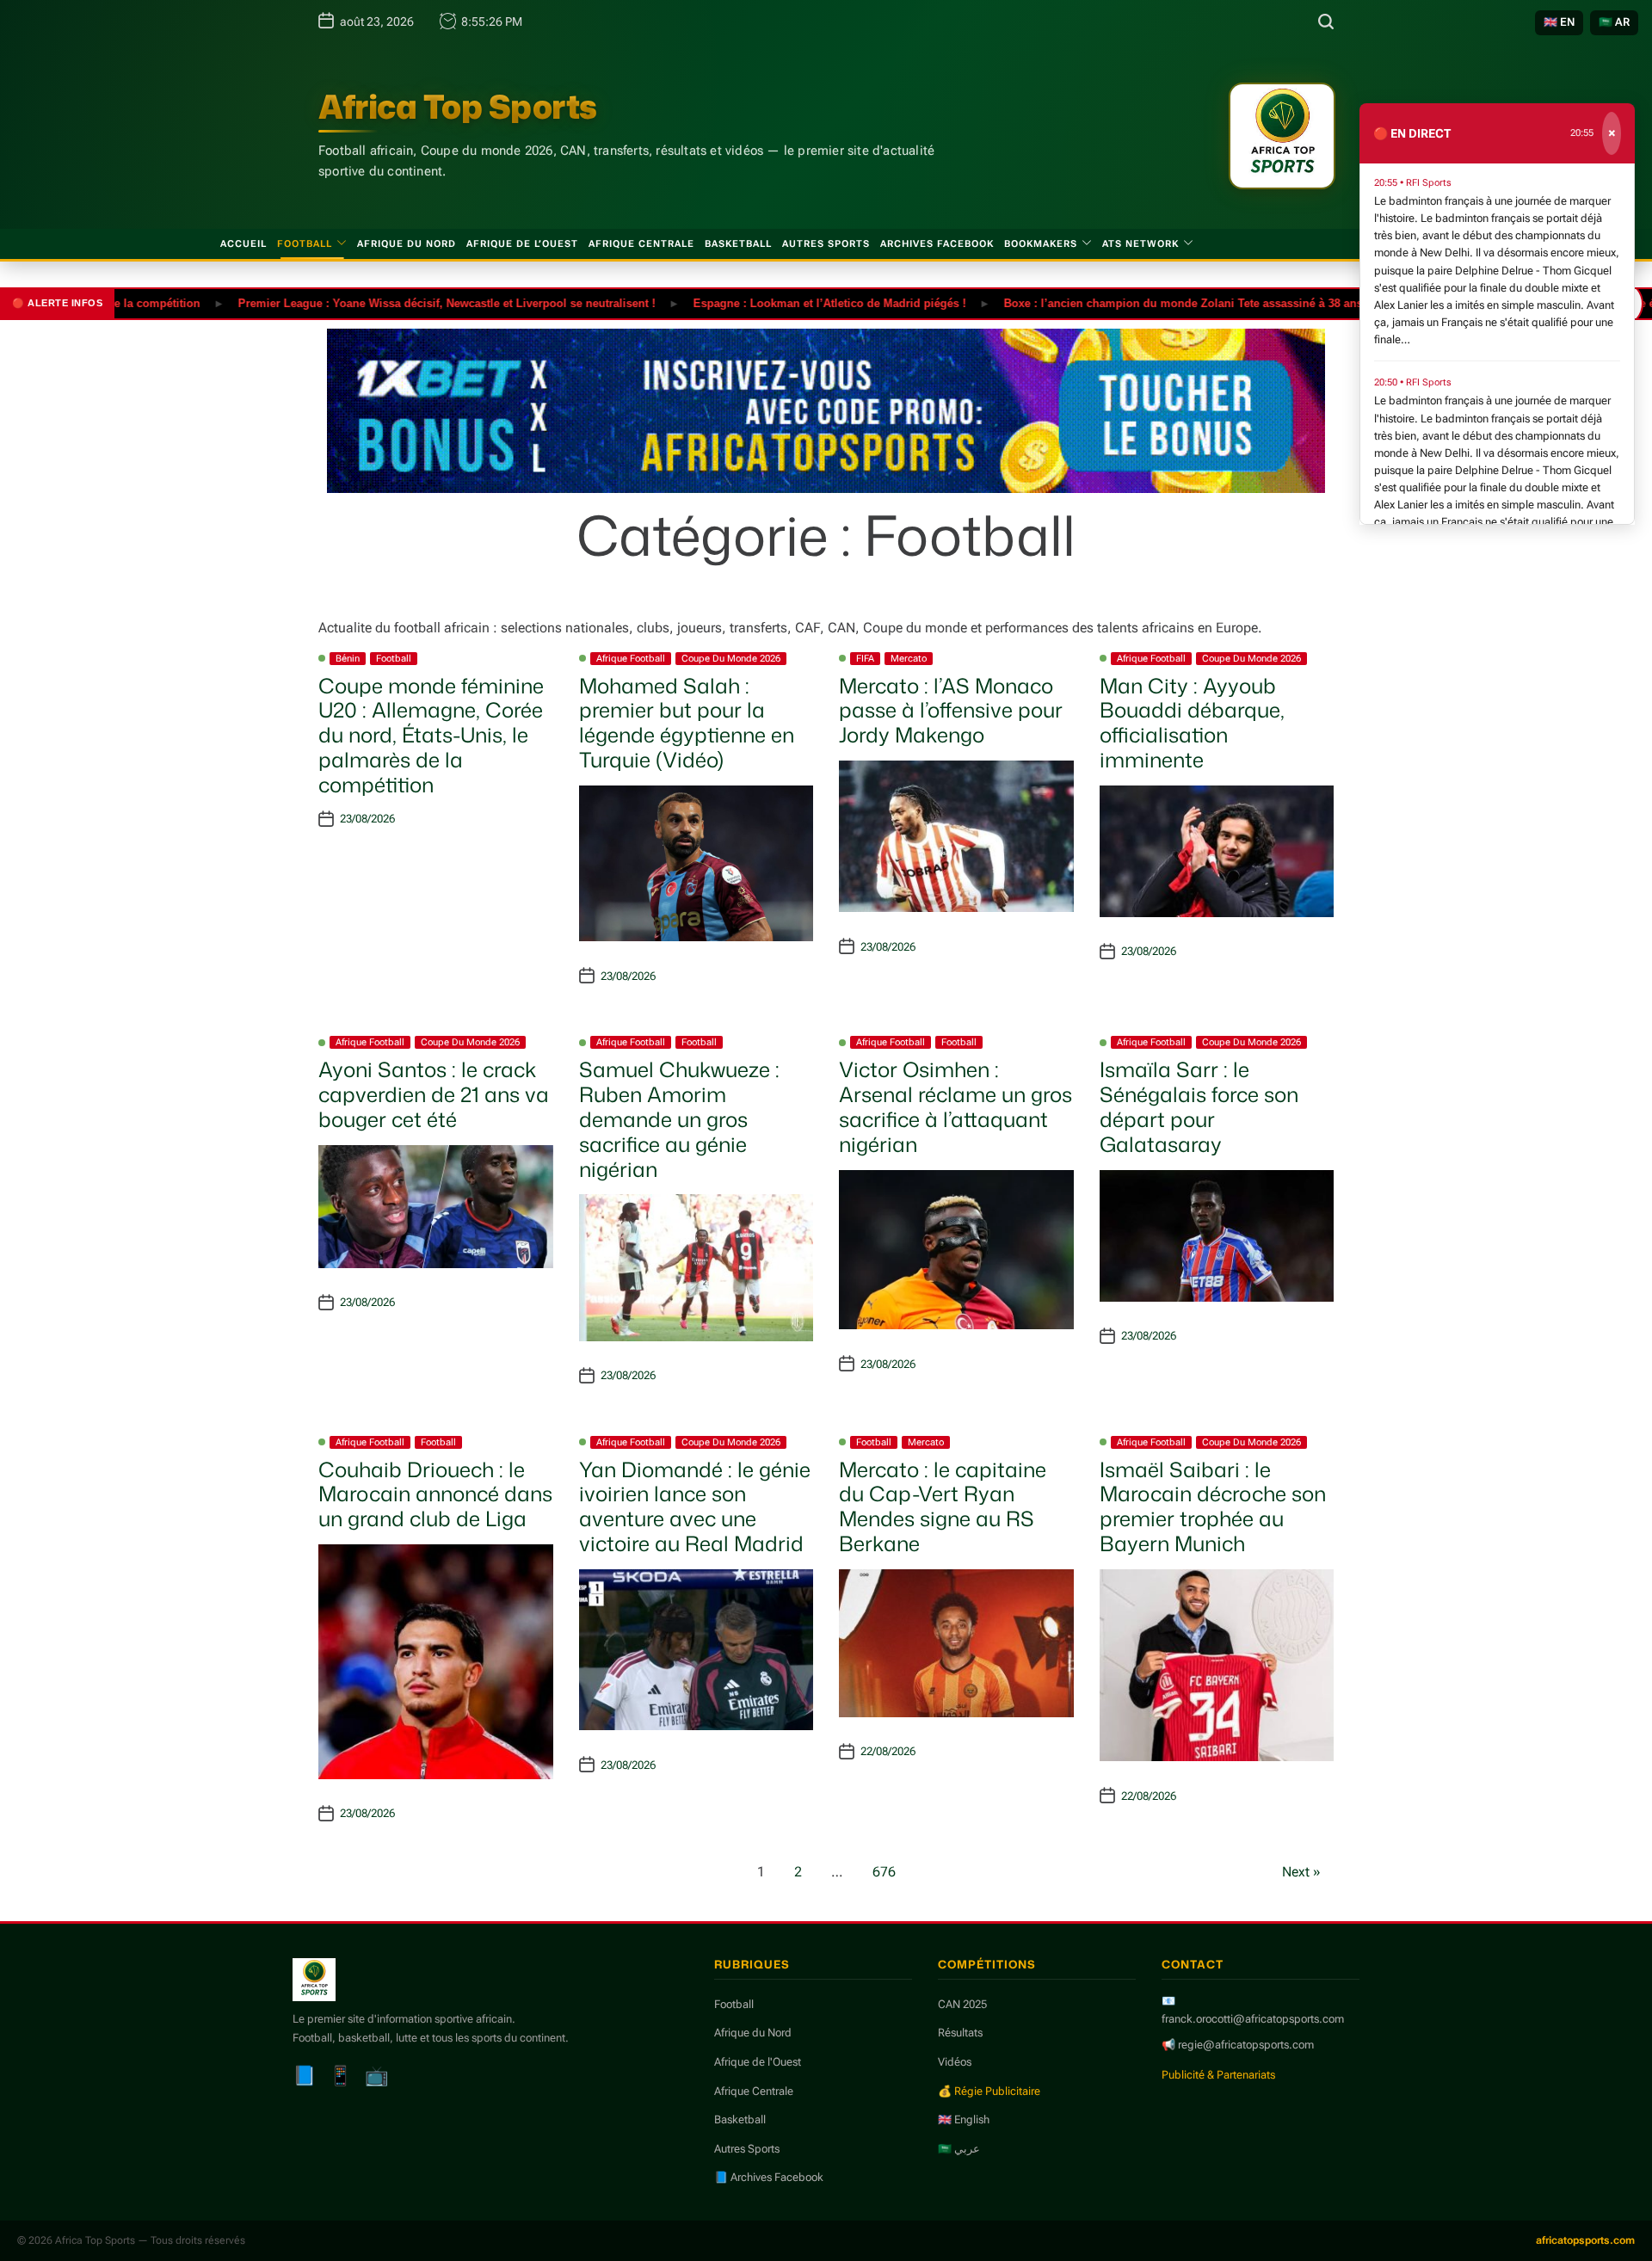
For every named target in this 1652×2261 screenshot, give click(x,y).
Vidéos (955, 2062)
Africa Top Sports (458, 107)
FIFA (865, 659)
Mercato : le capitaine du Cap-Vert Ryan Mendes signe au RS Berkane (943, 1506)
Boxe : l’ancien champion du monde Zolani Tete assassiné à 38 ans (1129, 302)
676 (884, 1872)
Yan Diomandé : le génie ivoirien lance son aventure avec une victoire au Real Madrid (695, 1506)
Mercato (909, 659)
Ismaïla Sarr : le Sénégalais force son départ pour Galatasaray (1199, 1106)
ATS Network (1140, 244)
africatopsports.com (1585, 2240)
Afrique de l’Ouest (522, 244)
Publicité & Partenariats (1218, 2075)
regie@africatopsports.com (1246, 2045)
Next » (1301, 1872)
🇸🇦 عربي (959, 2149)
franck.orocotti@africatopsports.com (1253, 2019)
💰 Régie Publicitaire (989, 2091)
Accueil (243, 244)
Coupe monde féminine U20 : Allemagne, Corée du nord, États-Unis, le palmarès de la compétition (431, 735)
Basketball (738, 244)
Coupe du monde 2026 (731, 659)
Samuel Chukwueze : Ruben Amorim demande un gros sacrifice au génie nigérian (679, 1119)
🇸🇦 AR (1614, 22)
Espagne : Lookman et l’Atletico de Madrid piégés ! (776, 302)
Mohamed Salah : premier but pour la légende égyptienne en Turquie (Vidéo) (687, 723)
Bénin (348, 659)
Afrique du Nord (407, 244)
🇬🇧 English (964, 2119)
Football (305, 244)
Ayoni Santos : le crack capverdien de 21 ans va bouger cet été (434, 1094)
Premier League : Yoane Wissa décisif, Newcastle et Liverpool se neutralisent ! (393, 302)
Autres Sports (826, 244)
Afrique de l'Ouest (758, 2062)
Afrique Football (631, 659)
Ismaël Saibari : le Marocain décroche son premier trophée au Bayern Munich (1213, 1506)
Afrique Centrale (641, 244)
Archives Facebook (937, 244)
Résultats (960, 2033)
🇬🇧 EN (1559, 22)
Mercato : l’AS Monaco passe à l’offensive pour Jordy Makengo (951, 711)
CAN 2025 (962, 2004)
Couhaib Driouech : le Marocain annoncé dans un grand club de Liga (435, 1494)
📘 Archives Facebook (769, 2177)
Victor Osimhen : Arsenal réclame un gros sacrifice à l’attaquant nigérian (955, 1106)
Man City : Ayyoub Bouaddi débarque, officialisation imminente (1192, 723)
